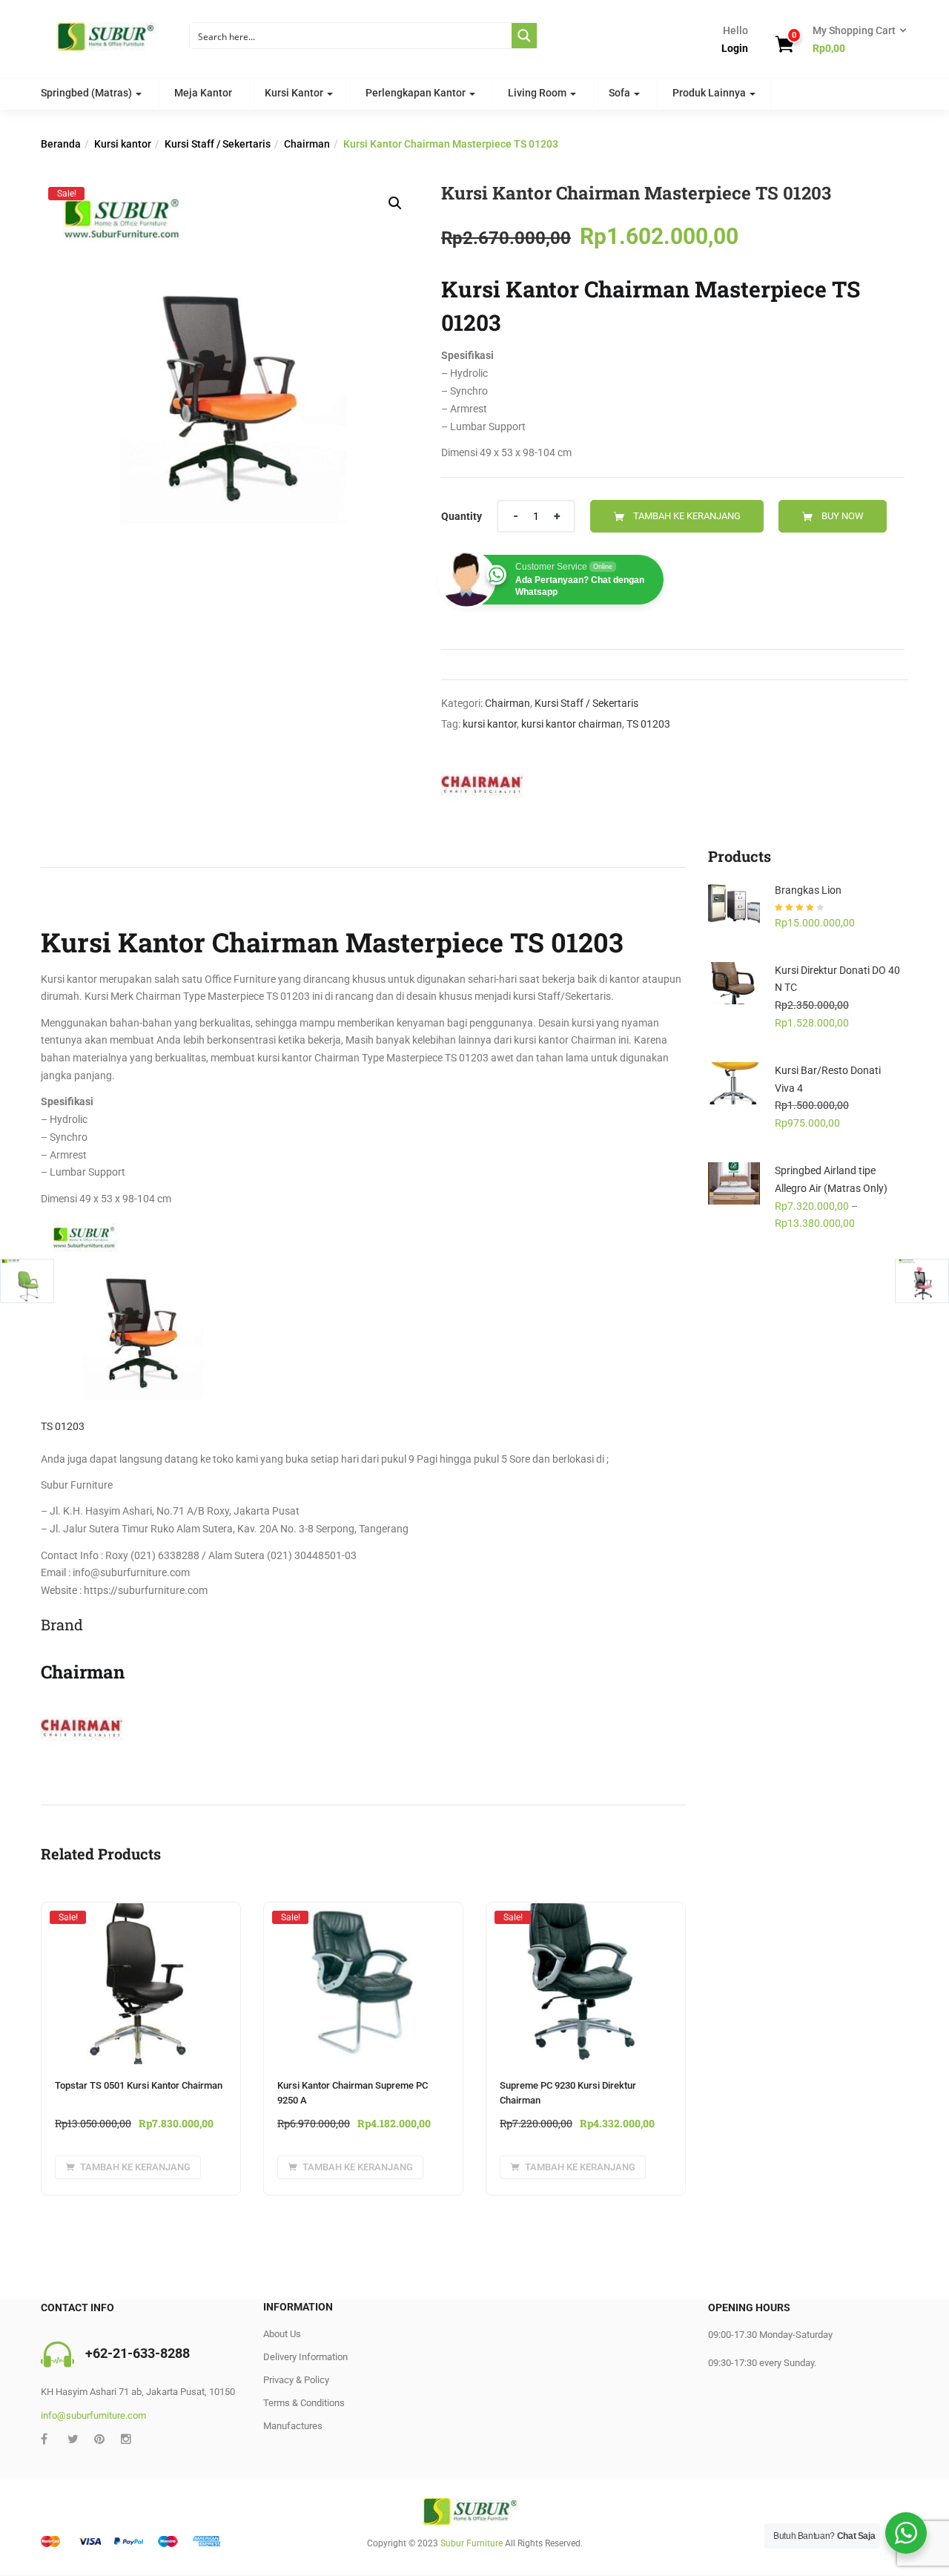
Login (735, 48)
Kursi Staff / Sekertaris (218, 144)
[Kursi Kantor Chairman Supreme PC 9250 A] (363, 1917)
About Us (282, 2334)
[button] (855, 40)
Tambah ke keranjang (687, 516)
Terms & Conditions (304, 2403)
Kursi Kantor (295, 93)
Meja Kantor (203, 93)
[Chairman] (482, 787)
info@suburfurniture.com (93, 2415)
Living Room (538, 93)
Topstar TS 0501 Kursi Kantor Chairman (139, 2085)
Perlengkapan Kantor (417, 93)
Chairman (307, 144)
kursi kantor (490, 724)
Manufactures (293, 2426)
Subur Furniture (472, 2543)
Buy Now (843, 516)
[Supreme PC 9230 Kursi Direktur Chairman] (586, 1917)
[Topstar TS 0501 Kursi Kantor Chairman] (141, 1917)
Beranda (61, 144)
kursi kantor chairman (572, 724)
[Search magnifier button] (524, 36)
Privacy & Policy (296, 2380)
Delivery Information (305, 2357)
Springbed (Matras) (87, 93)
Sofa (621, 93)
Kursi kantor (123, 144)
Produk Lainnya (710, 93)
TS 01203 (648, 724)
